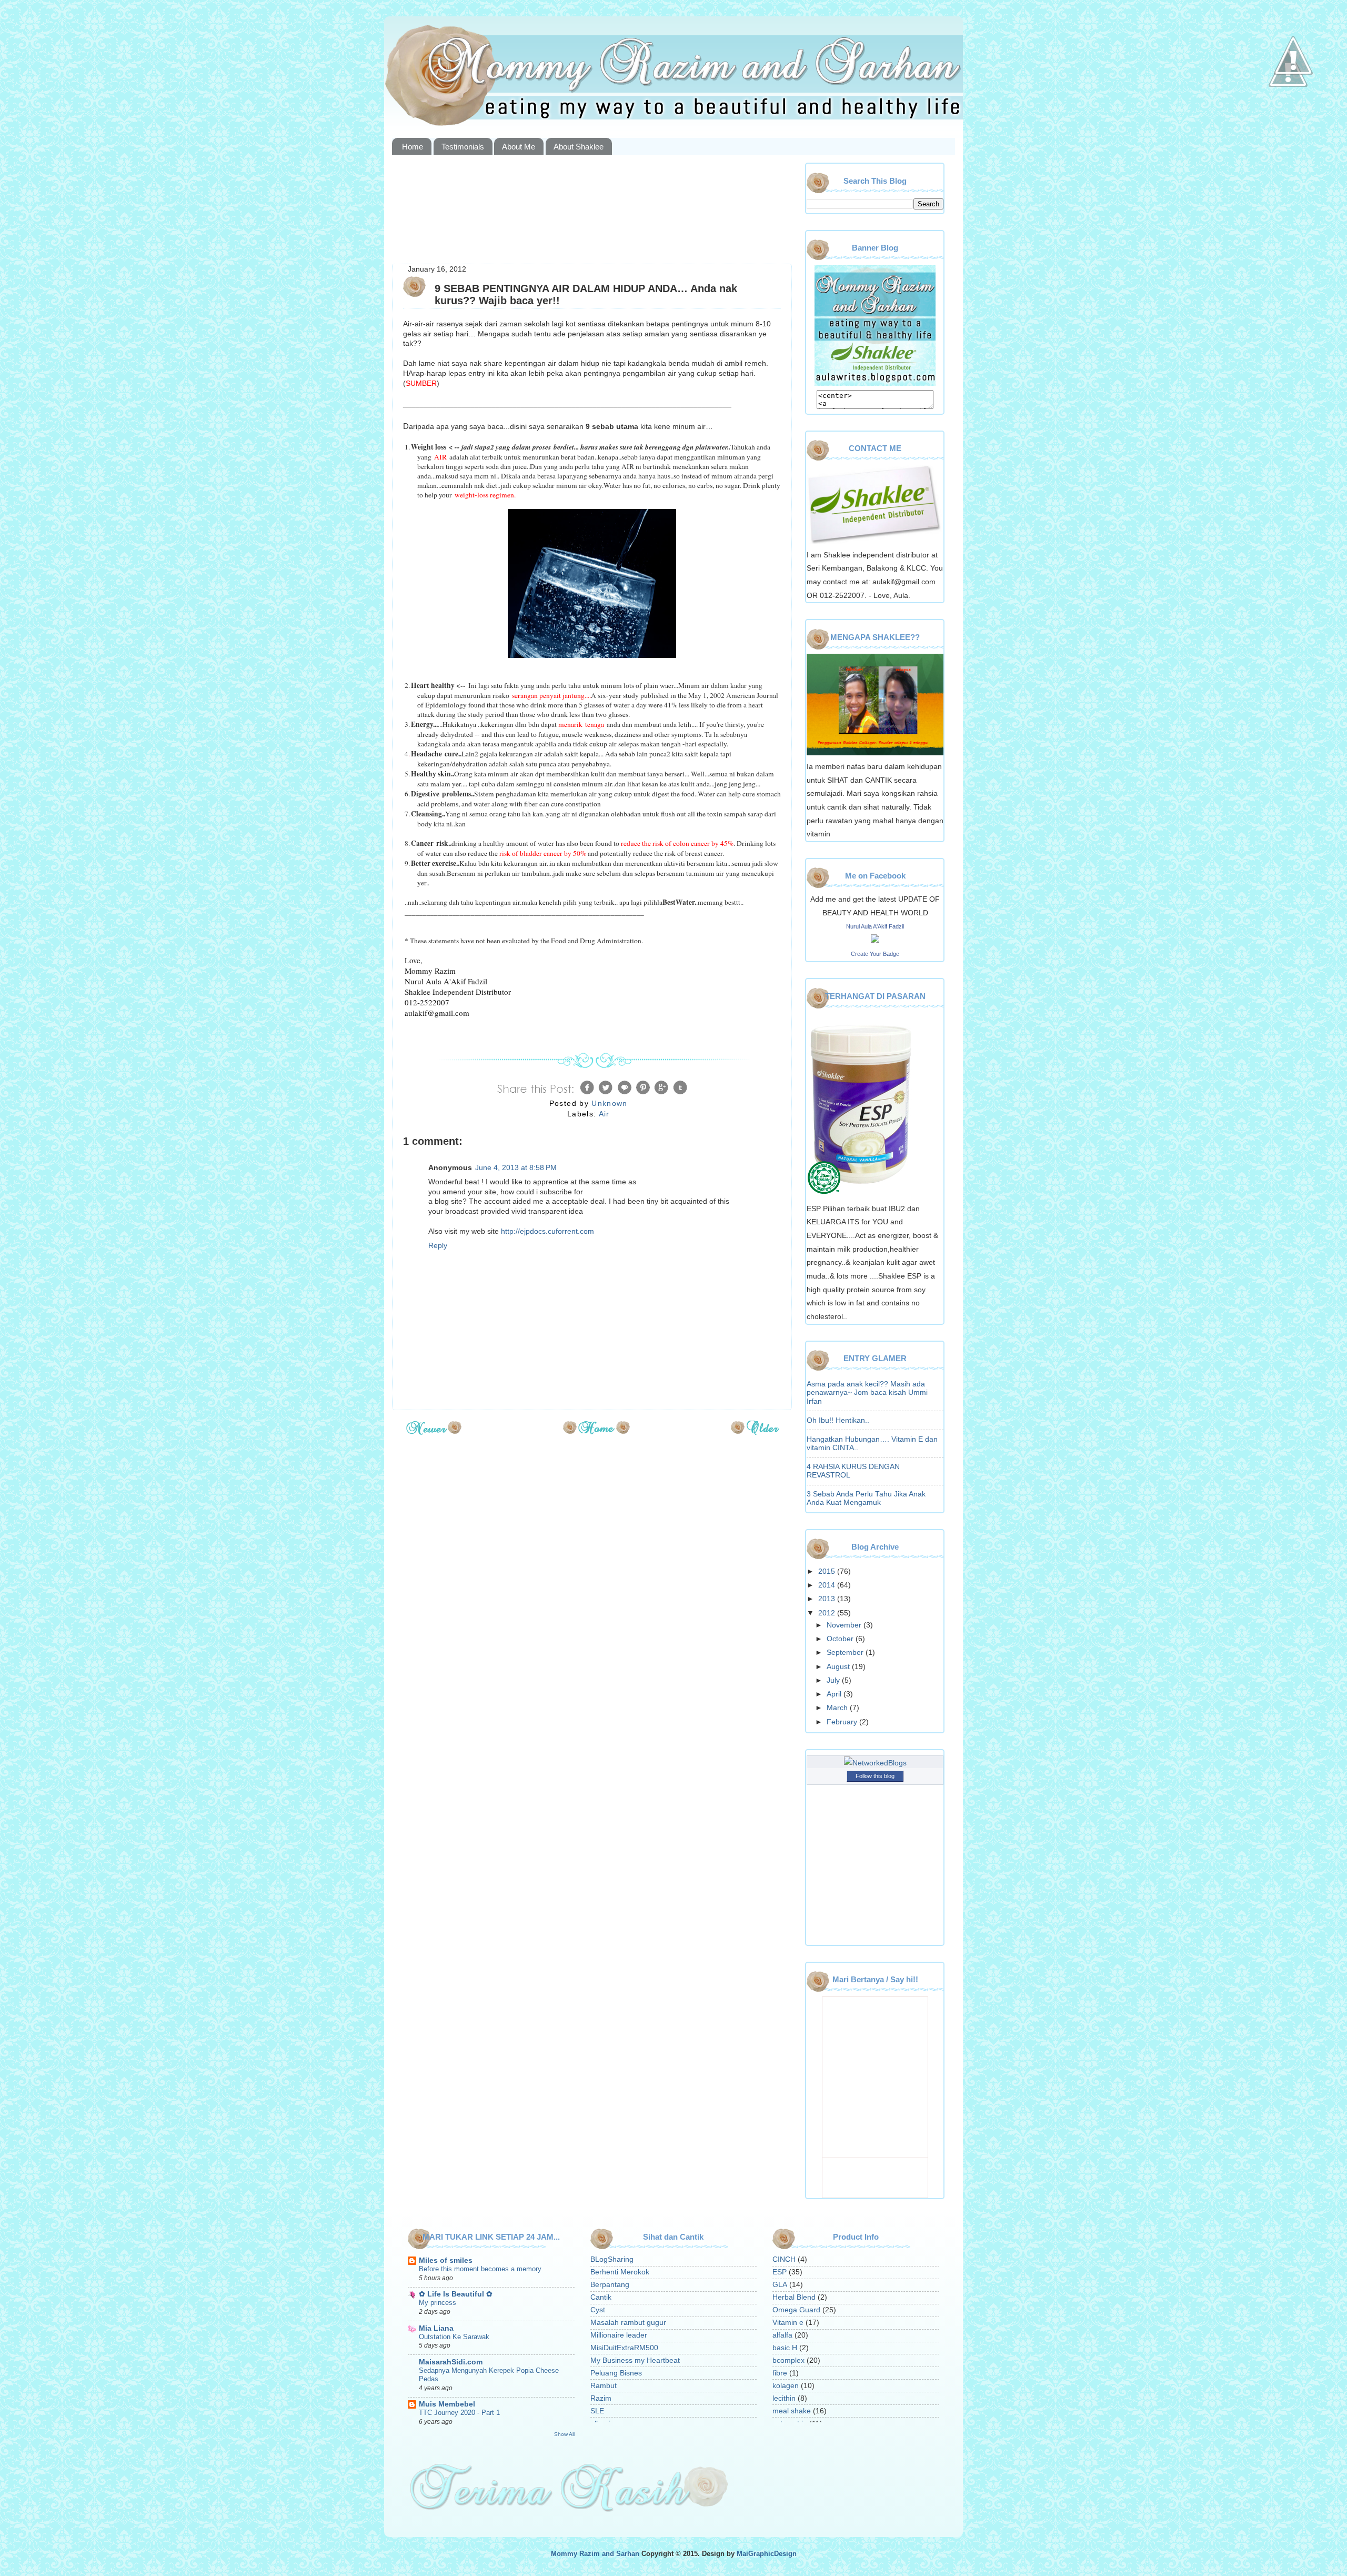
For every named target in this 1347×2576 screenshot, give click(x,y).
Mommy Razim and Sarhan (595, 2554)
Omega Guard (796, 2310)
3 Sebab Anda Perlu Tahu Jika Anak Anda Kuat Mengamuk (866, 1498)
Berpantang (610, 2285)
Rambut (604, 2386)
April (835, 1694)
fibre (780, 2373)
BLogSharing (612, 2259)
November (845, 1625)
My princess (438, 2303)
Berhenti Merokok (620, 2272)
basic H (785, 2348)
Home (413, 147)
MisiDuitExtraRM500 (624, 2348)
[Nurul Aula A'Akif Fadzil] (875, 940)
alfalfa (782, 2335)
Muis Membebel (447, 2404)
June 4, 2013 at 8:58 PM (516, 1168)
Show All (564, 2434)
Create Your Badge (875, 954)
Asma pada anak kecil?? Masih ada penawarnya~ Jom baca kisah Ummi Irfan (867, 1392)
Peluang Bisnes (616, 2373)
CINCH (784, 2259)
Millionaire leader (619, 2335)
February (843, 1722)
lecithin (784, 2398)
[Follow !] (1288, 118)
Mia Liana (436, 2328)
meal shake (792, 2411)
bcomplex (788, 2360)
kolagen (786, 2386)
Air (604, 1114)
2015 (828, 1571)
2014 (828, 1585)
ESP (780, 2272)
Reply (438, 1246)
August (839, 1667)
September (846, 1653)
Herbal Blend (794, 2297)
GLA (780, 2285)
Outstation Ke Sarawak (454, 2337)
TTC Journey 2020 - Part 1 (459, 2413)
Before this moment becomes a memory (480, 2269)
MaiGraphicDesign (767, 2554)
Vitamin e (788, 2323)
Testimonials (463, 147)
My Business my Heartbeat (635, 2360)
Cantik (601, 2297)
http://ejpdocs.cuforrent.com (547, 1231)
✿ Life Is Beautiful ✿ (456, 2294)
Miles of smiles (446, 2260)
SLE (597, 2411)
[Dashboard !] (1293, 106)
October (841, 1639)
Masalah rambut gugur (628, 2323)
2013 (828, 1599)
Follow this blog (875, 1776)
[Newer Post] (434, 1431)
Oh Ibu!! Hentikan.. (838, 1420)
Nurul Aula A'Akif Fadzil (875, 926)
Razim (601, 2398)
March (838, 1708)
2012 (828, 1613)
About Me (519, 147)
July (834, 1680)
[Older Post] (755, 1431)
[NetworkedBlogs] (875, 1763)
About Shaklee (579, 147)
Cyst (598, 2310)
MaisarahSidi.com (451, 2362)
